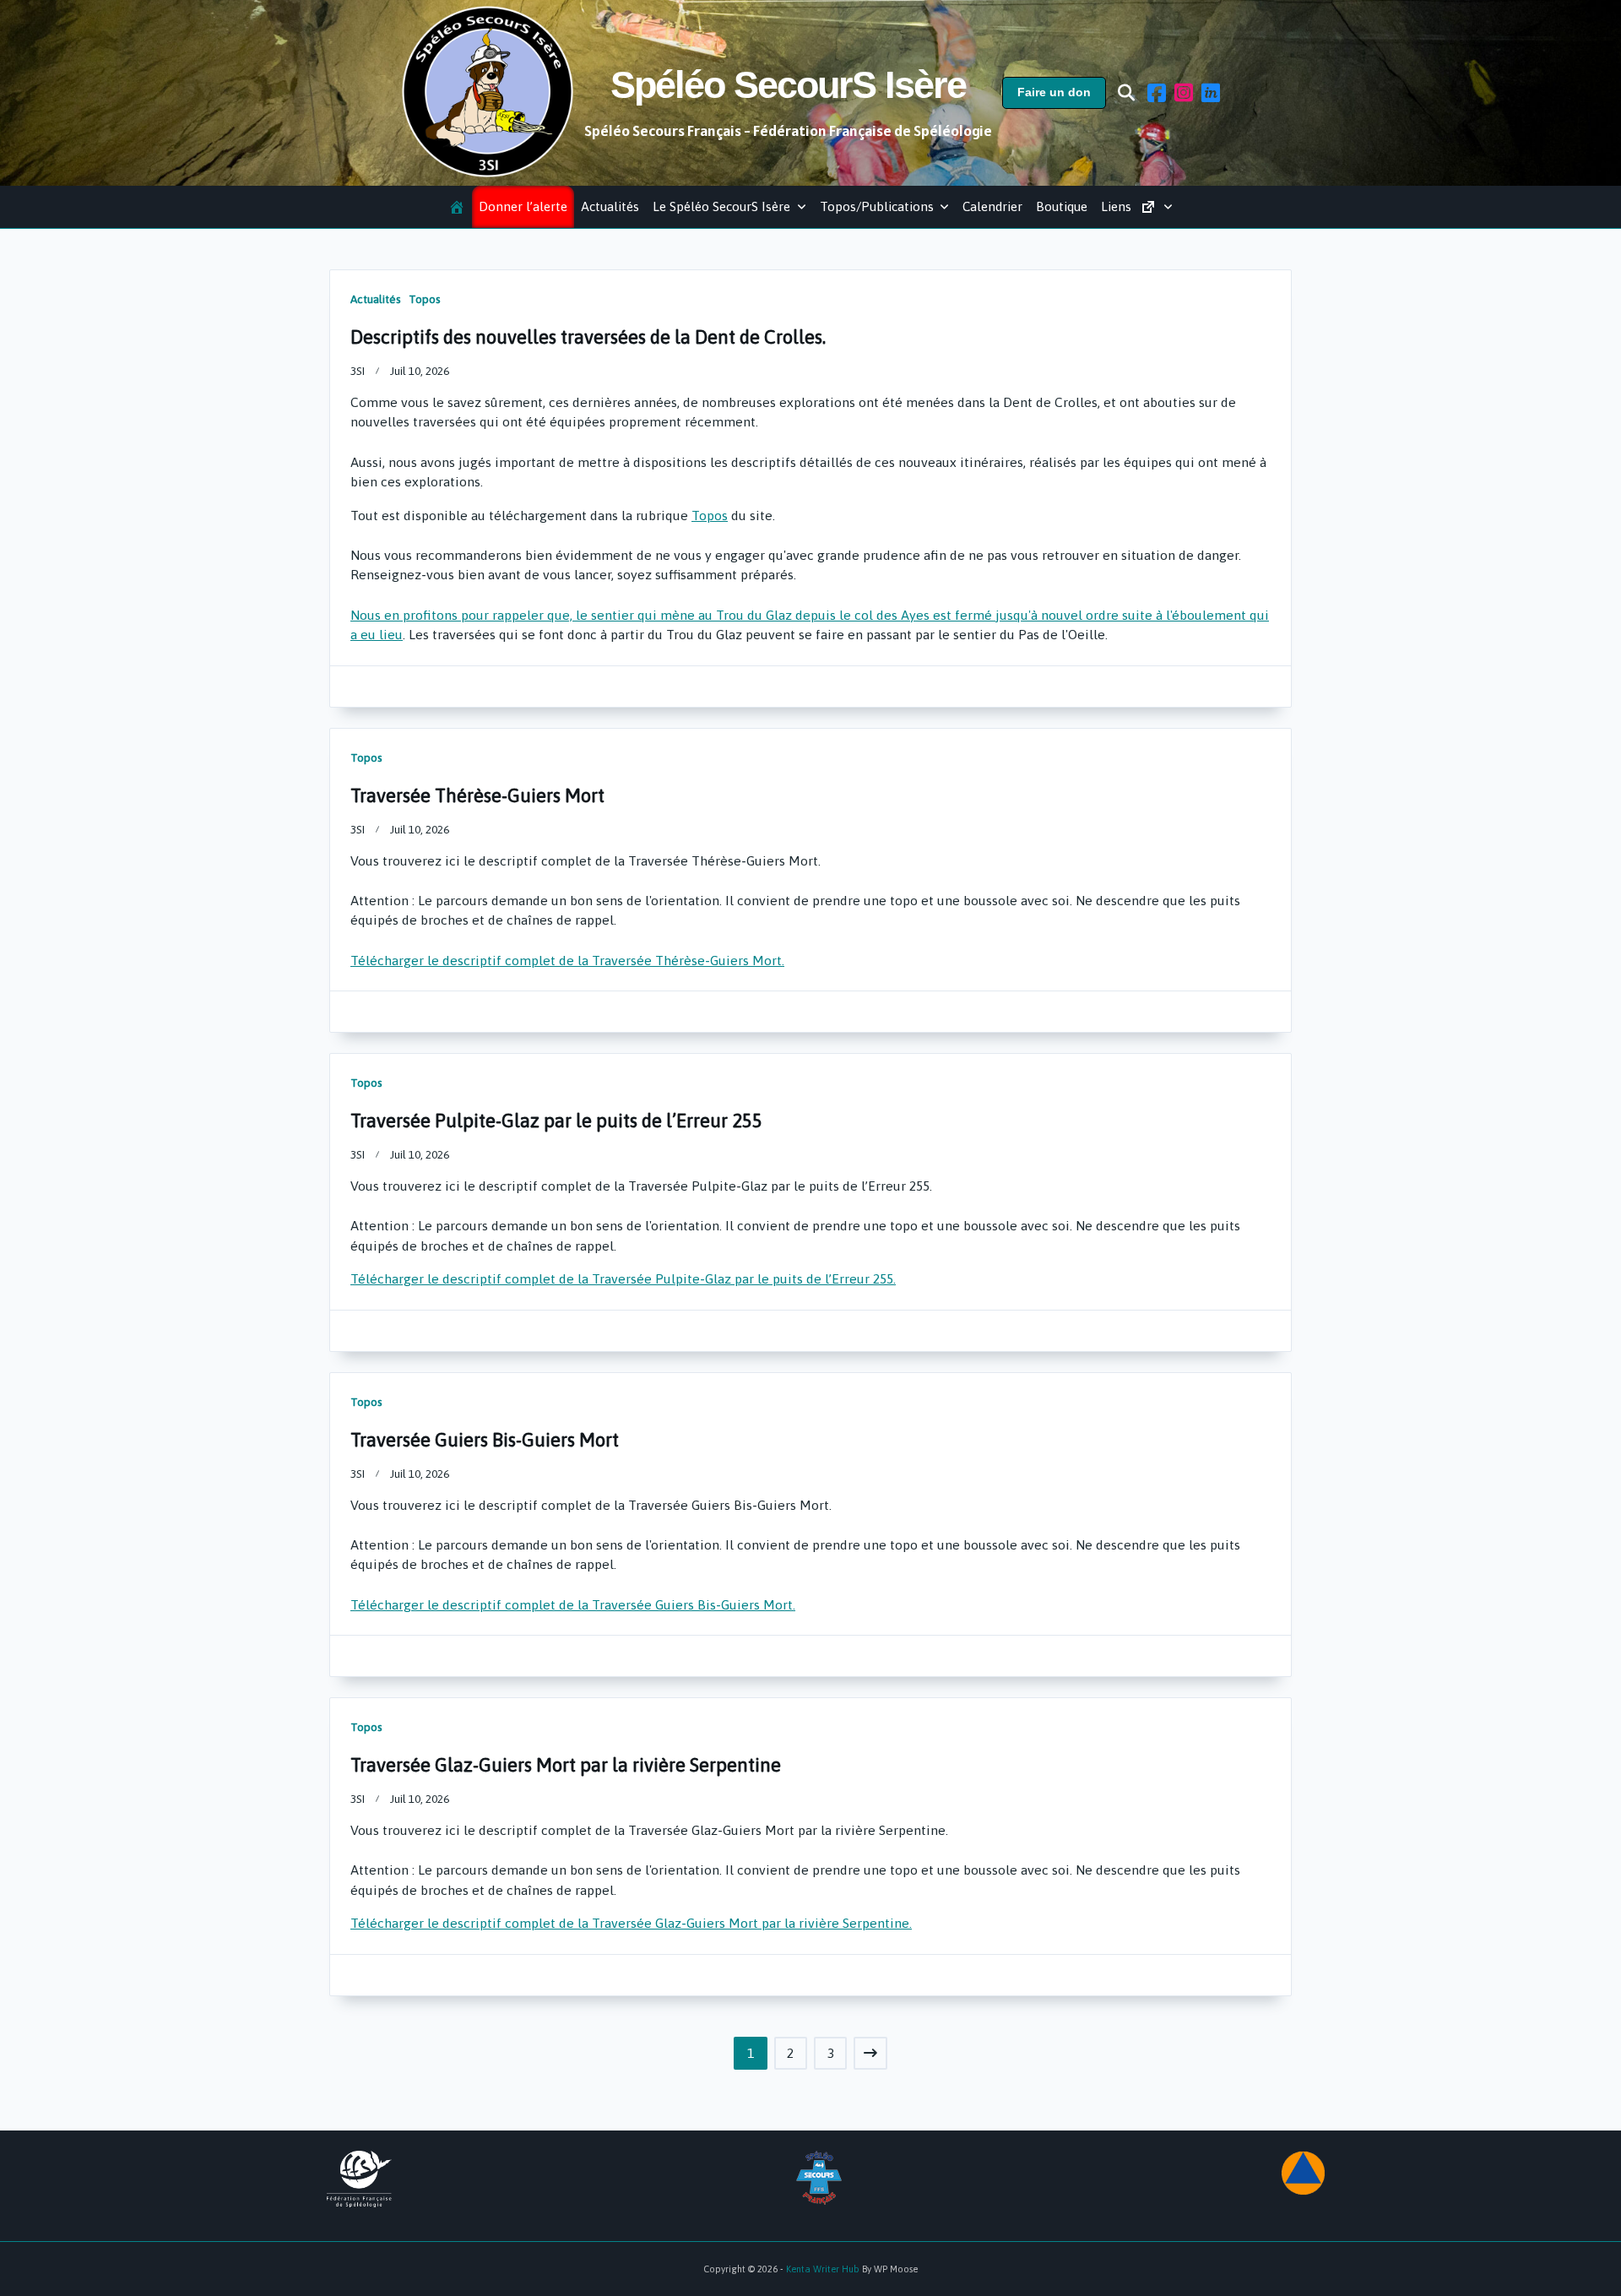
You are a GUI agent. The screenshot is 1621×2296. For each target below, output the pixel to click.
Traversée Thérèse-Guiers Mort (477, 795)
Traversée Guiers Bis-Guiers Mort (485, 1440)
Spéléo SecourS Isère (788, 85)
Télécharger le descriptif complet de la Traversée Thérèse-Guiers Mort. (567, 960)
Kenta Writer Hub (823, 2269)
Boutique (1062, 206)
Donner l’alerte (523, 206)
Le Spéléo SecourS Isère (721, 206)
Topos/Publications (877, 206)
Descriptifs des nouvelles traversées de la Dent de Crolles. (588, 337)
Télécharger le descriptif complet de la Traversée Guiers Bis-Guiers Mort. (573, 1604)
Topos (425, 299)
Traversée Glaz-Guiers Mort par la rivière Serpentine (566, 1765)
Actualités (610, 206)
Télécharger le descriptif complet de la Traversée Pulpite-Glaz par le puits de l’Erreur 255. (623, 1278)
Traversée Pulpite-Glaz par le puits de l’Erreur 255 (556, 1121)
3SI (358, 371)
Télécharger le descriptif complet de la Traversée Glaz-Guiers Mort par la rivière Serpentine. (631, 1923)
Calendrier (992, 206)
